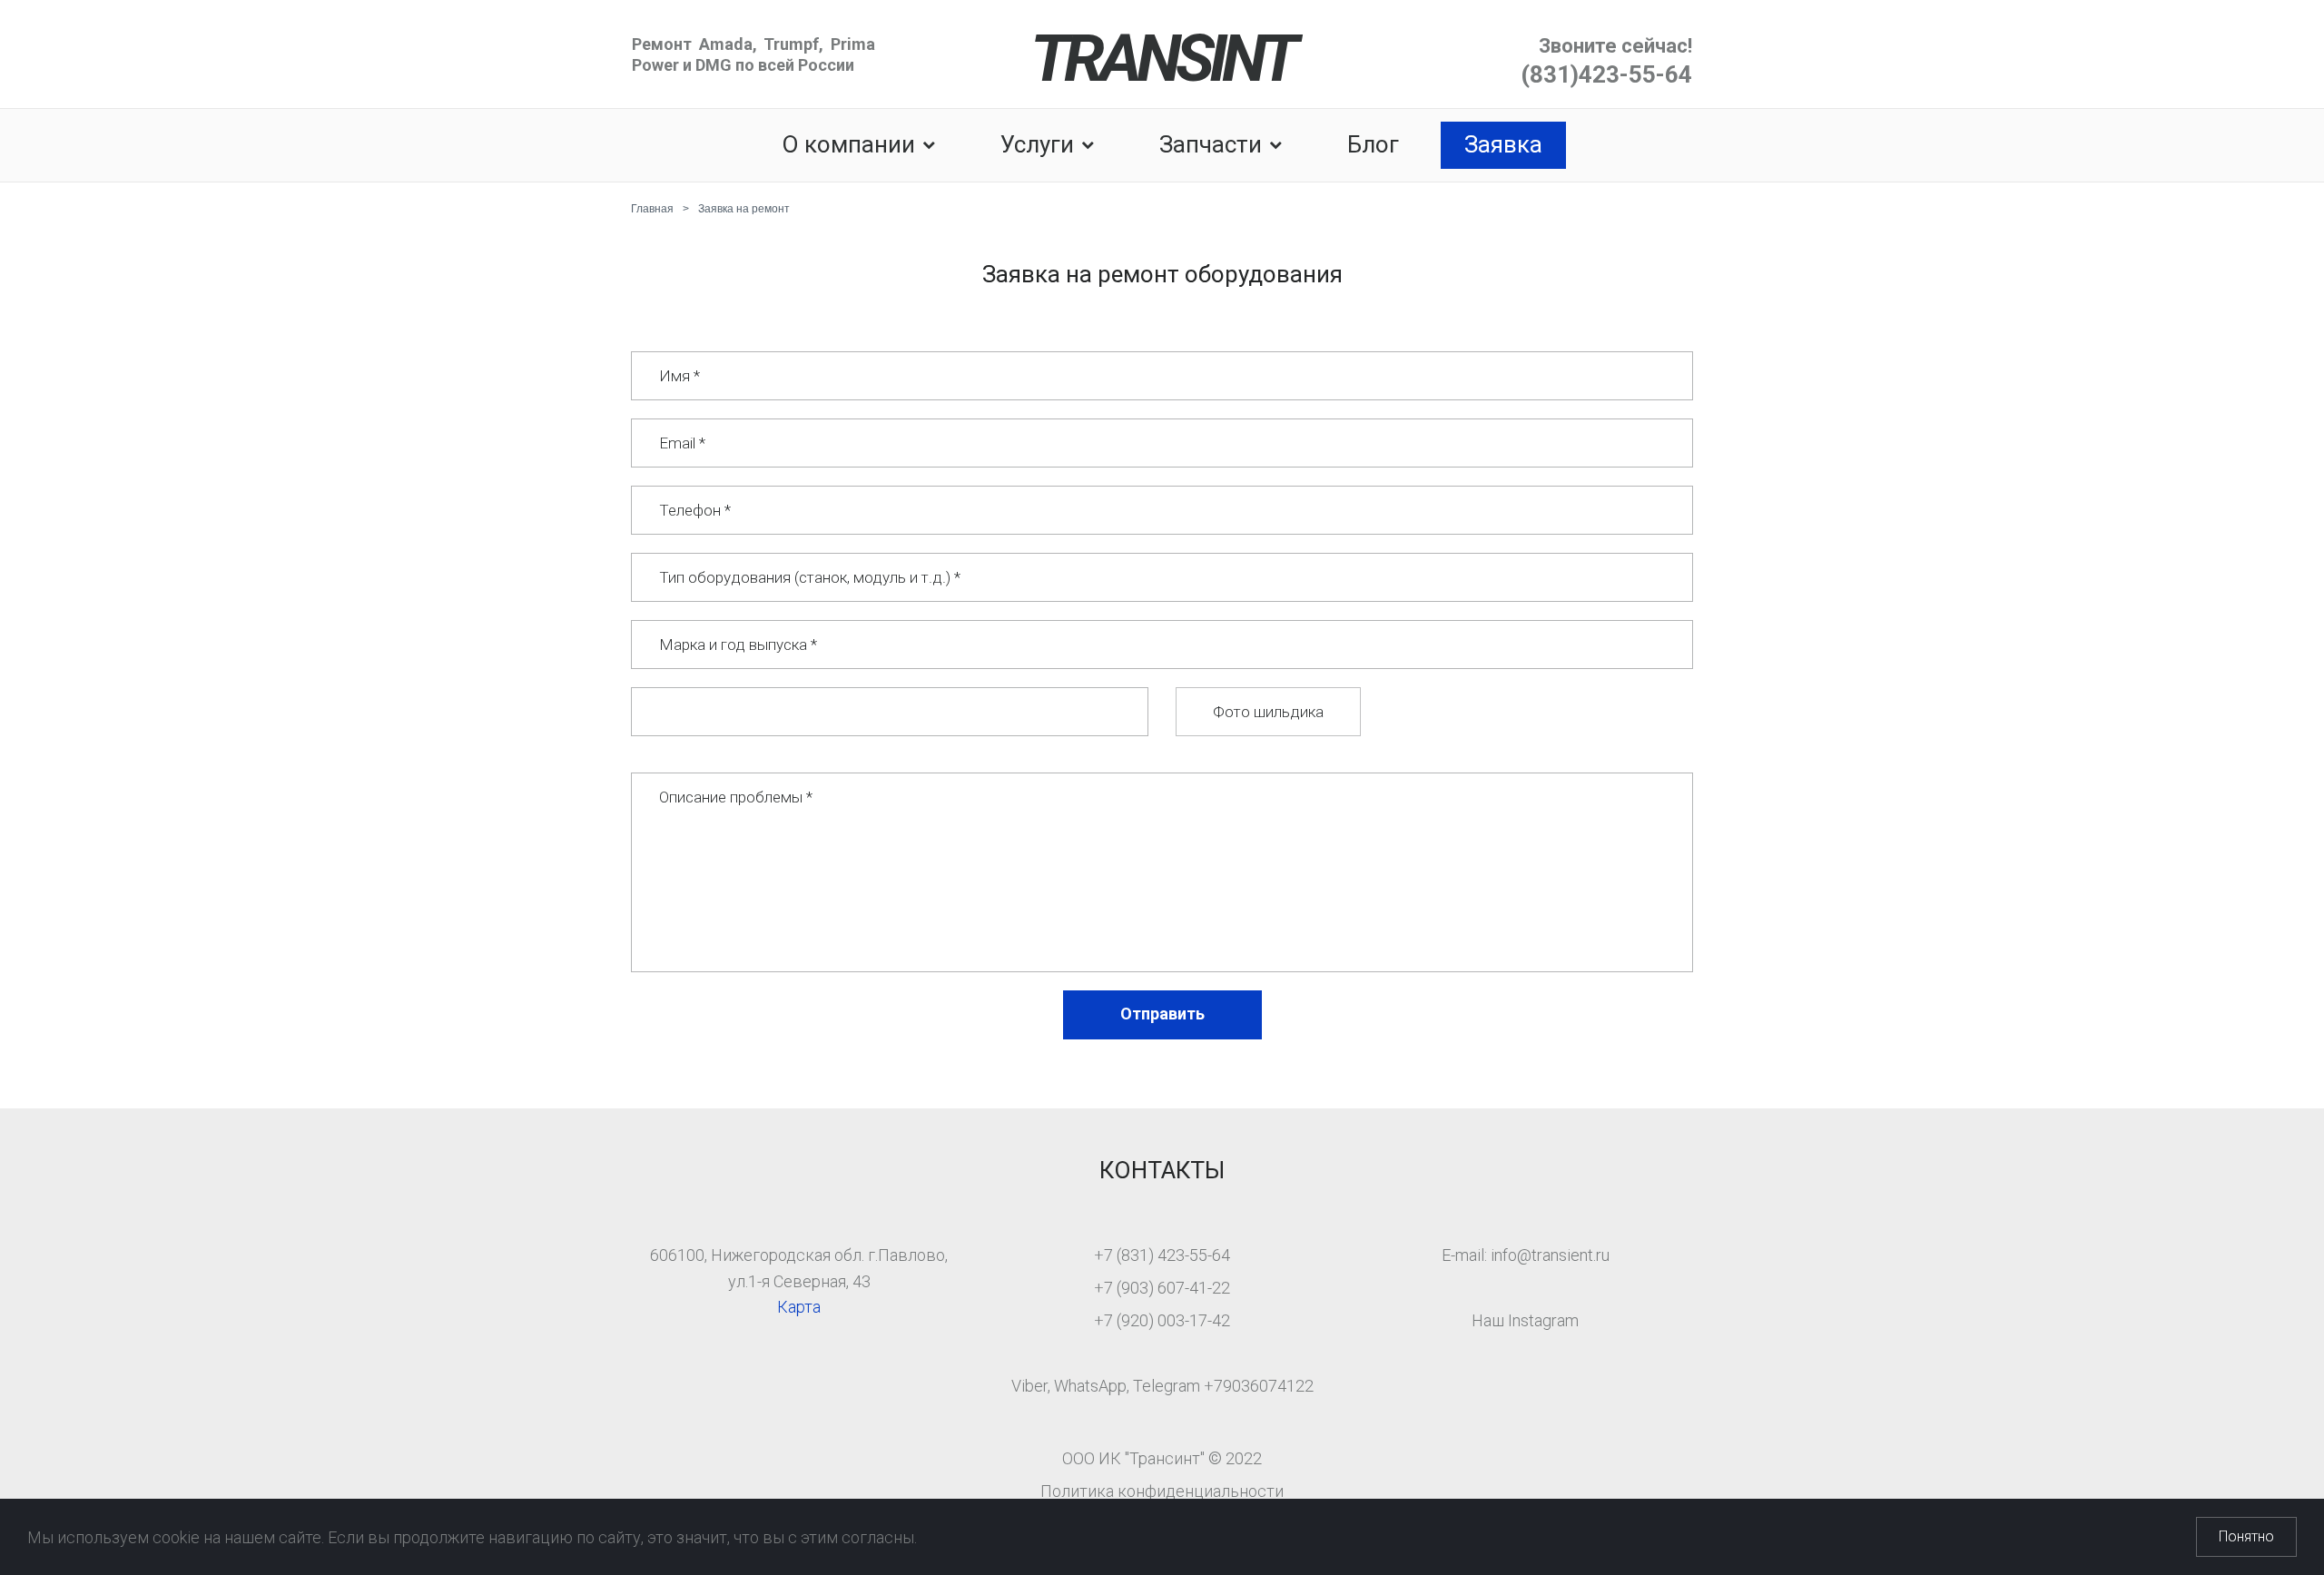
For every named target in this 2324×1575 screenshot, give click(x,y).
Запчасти (1211, 144)
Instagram (1543, 1320)
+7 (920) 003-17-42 (1162, 1320)
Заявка (1503, 144)
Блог (1373, 144)
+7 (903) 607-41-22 (1162, 1288)
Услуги (1037, 144)
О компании (848, 144)
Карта (799, 1307)
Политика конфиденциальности (1162, 1491)
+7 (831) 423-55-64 (1162, 1255)
